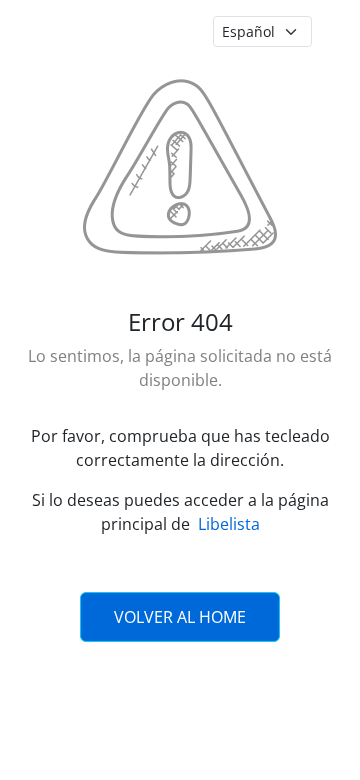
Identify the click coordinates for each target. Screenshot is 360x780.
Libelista (229, 524)
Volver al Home (180, 617)
